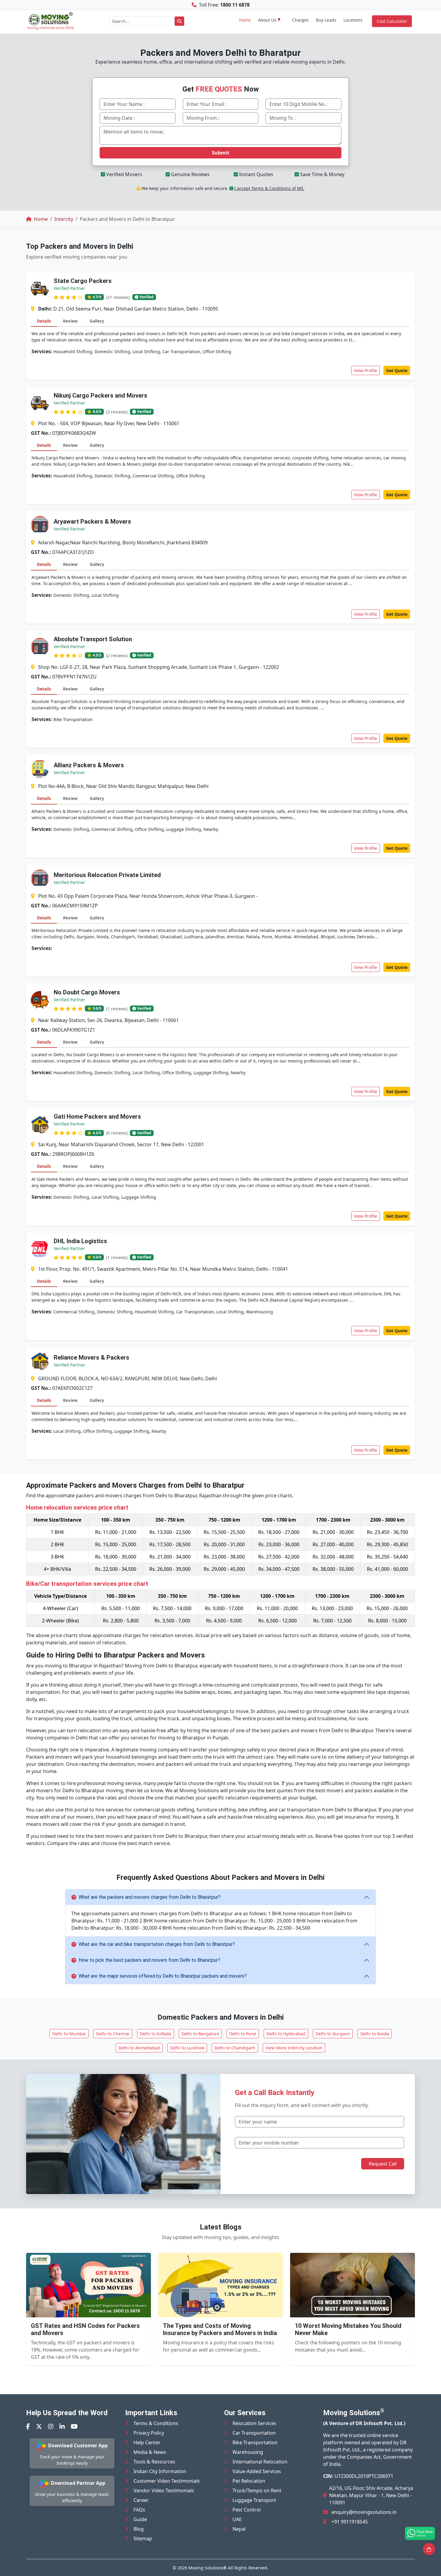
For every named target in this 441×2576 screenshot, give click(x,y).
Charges (300, 20)
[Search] (179, 21)
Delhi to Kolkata (156, 2034)
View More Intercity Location (294, 2048)
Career (141, 2500)
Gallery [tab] (97, 321)
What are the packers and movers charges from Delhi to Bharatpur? (150, 1897)
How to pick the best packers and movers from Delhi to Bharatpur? (149, 1960)
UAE (237, 2519)
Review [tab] (70, 321)
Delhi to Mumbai (69, 2034)
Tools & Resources (154, 2462)
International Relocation (260, 2462)
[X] (39, 2426)
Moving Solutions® (208, 2568)
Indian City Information (160, 2471)
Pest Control (247, 2510)
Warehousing (248, 2452)
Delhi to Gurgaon (333, 2034)
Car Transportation (254, 2433)
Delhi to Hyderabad (286, 2034)
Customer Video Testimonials (167, 2481)
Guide (140, 2519)
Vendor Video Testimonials (164, 2490)
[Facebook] (28, 2426)
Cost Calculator (392, 21)
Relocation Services (254, 2423)
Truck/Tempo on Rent (257, 2490)
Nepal (239, 2529)
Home (245, 20)
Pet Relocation (249, 2481)
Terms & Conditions (156, 2423)
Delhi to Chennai (113, 2034)
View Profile (366, 370)
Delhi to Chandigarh (235, 2048)
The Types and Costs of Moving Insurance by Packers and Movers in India (220, 2329)
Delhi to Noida (375, 2034)
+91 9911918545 (350, 2522)
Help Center (147, 2442)
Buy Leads (326, 20)
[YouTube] (74, 2426)
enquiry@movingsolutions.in (364, 2512)
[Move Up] (429, 2549)
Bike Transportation (255, 2442)
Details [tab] (44, 321)
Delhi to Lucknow (187, 2048)
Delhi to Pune (243, 2034)
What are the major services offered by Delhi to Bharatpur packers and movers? (163, 1976)
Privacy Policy (149, 2433)
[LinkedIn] (62, 2426)
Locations (353, 20)
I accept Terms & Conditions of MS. (269, 188)
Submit (220, 153)
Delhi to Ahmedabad (139, 2048)
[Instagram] (51, 2426)
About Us (267, 20)
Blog (139, 2529)
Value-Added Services (257, 2471)
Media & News (150, 2452)
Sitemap (143, 2538)
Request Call (383, 2164)
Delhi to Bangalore (200, 2034)
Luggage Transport (254, 2500)
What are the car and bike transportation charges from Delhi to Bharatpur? (157, 1944)
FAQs (139, 2510)
